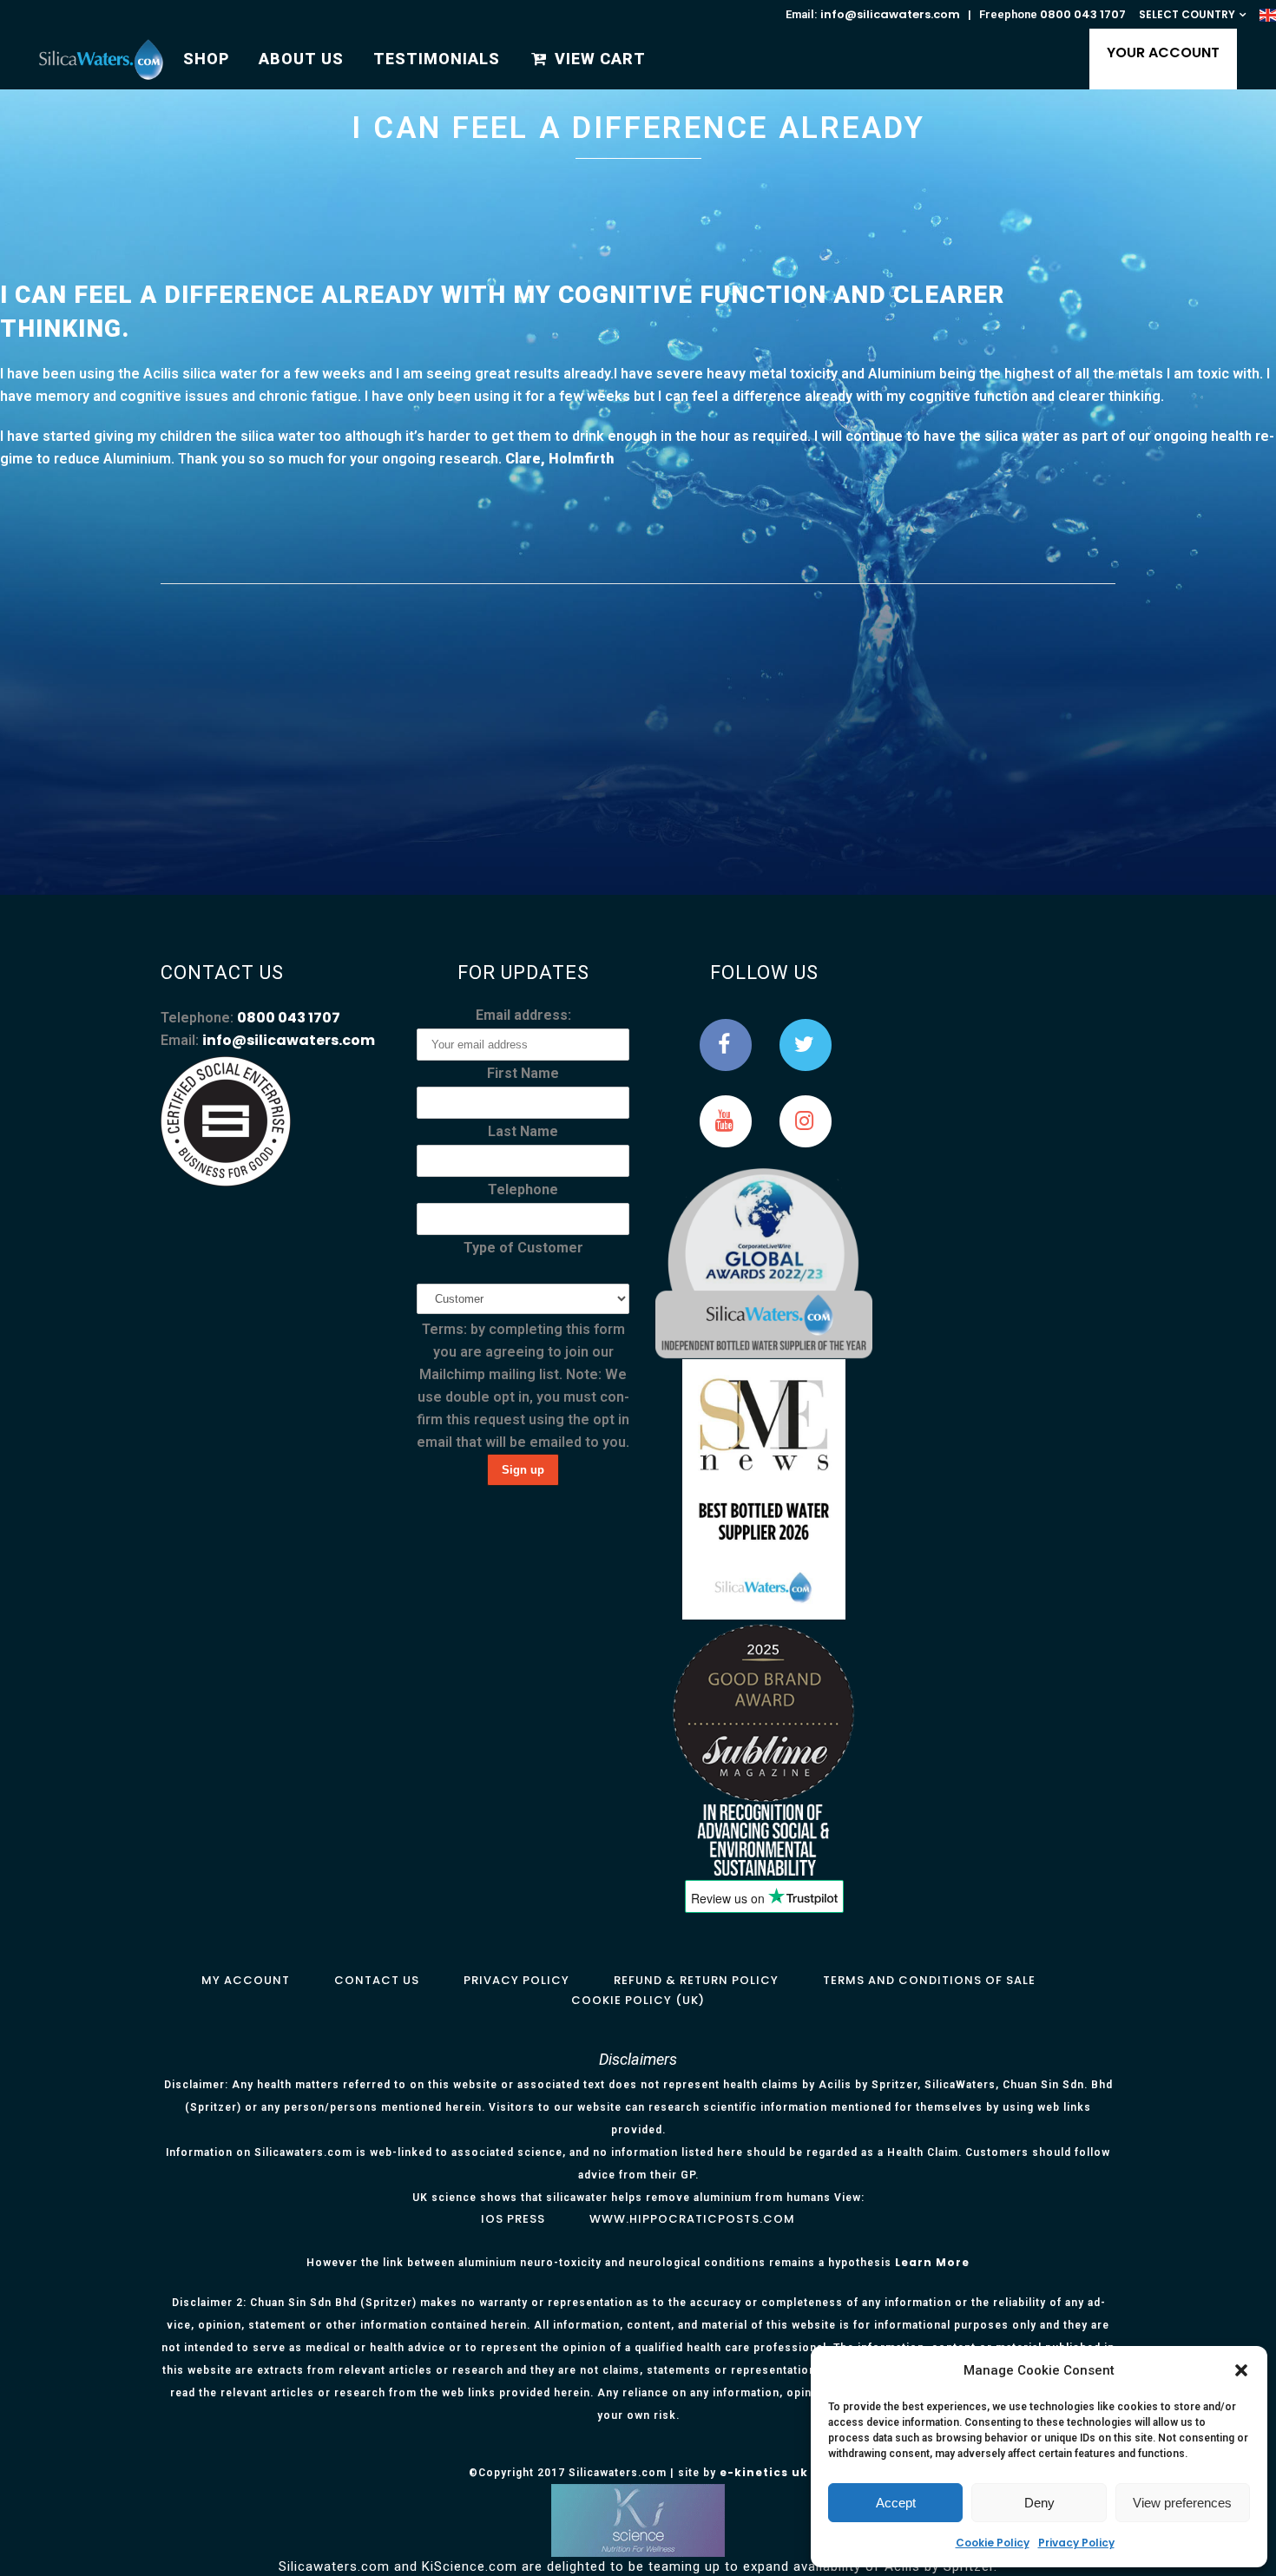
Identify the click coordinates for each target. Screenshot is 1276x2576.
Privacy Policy (1076, 2543)
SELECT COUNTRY (1187, 14)
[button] (1241, 2370)
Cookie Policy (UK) (638, 2000)
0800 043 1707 (1083, 14)
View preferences (1182, 2503)
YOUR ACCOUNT (1163, 53)
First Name (523, 1073)
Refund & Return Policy (696, 1980)
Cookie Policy (993, 2543)
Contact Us (377, 1980)
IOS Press (513, 2219)
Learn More (932, 2262)
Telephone (523, 1189)
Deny (1039, 2503)
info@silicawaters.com (890, 14)
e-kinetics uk (764, 2472)
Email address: (523, 1015)
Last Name (523, 1131)
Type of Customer (523, 1248)
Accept (896, 2503)
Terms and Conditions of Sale (929, 1980)
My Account (246, 1980)
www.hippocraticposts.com (692, 2219)
